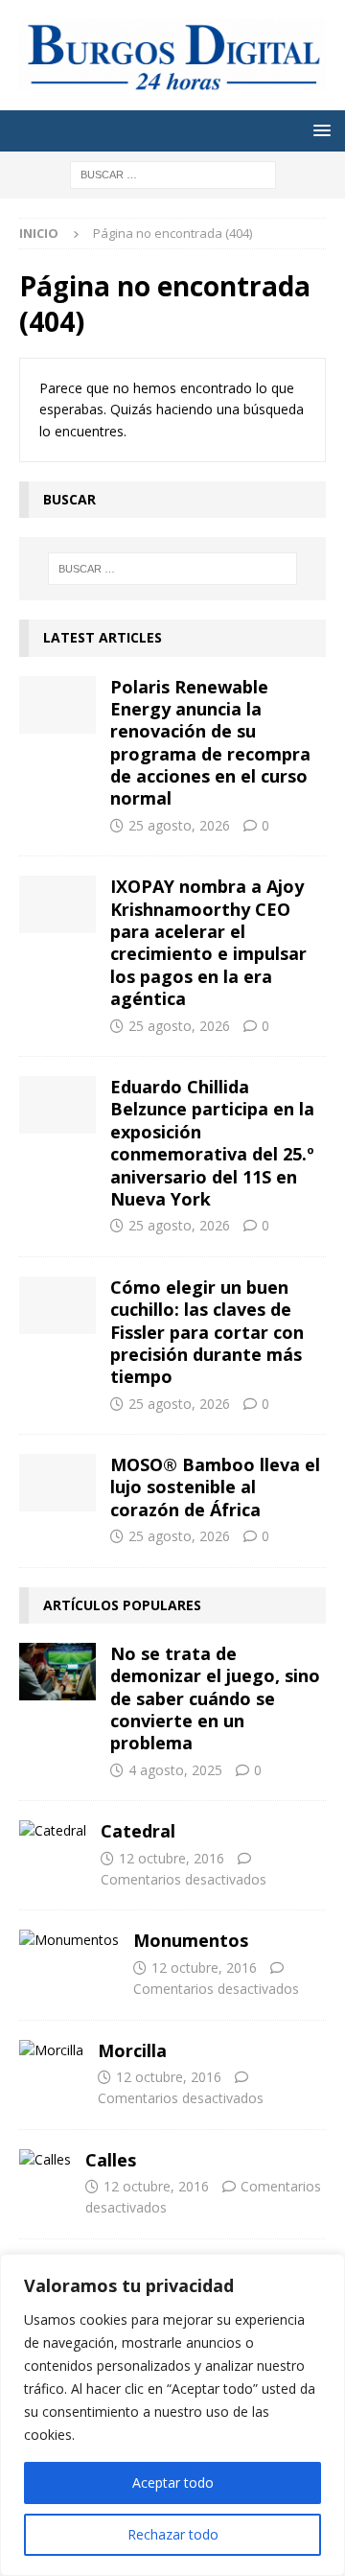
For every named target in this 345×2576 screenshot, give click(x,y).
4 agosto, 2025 (175, 1770)
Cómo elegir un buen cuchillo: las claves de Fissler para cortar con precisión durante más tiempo (207, 1332)
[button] (319, 130)
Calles (111, 2160)
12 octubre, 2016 (172, 1858)
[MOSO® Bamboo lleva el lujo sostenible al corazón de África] (57, 1483)
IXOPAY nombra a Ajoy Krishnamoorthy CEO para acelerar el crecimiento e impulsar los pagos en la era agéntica (208, 942)
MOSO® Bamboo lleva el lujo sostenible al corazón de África (215, 1487)
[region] (172, 2415)
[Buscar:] (173, 174)
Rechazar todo (173, 2534)
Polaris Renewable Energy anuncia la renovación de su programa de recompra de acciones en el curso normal (210, 743)
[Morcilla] (51, 2050)
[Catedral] (53, 1831)
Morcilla (132, 2050)
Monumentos (191, 1940)
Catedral (138, 1831)
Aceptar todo (173, 2482)
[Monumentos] (69, 1940)
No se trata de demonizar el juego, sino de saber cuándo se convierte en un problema (215, 1698)
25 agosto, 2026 (179, 825)
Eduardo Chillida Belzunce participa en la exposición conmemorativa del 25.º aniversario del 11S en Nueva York (212, 1143)
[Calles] (45, 2160)
